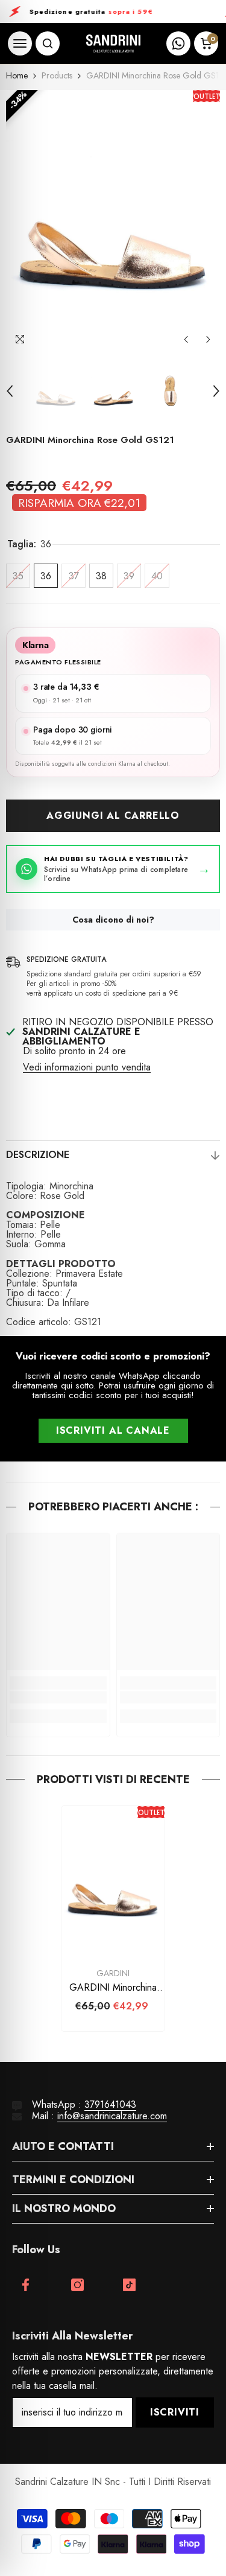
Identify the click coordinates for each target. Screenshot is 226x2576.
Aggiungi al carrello (113, 816)
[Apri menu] (20, 43)
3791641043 (110, 2104)
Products (57, 75)
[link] (58, 1697)
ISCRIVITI (175, 2412)
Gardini (113, 1973)
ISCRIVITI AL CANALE (113, 1430)
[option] (113, 221)
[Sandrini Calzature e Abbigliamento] (113, 44)
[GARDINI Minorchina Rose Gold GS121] (113, 1884)
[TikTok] (129, 2285)
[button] (186, 339)
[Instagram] (77, 2285)
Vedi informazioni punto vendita (87, 1067)
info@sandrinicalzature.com (112, 2116)
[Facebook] (26, 2285)
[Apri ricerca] (48, 43)
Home (17, 75)
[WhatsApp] (178, 43)
